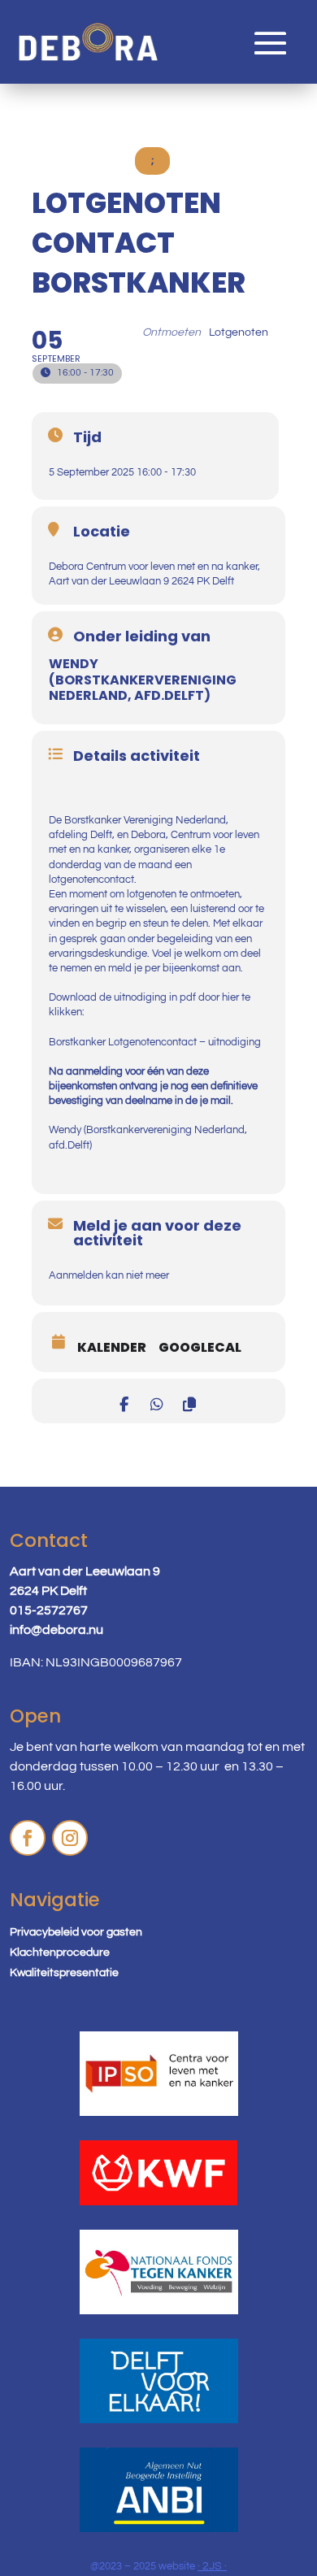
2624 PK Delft (48, 1591)
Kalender (112, 1348)
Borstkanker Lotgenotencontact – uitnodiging (155, 1042)
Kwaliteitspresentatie (64, 1973)
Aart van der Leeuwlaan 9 (85, 1571)
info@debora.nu (56, 1630)
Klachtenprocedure (60, 1953)
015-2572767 (49, 1610)
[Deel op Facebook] (124, 1401)
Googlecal (200, 1348)
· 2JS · (212, 2566)
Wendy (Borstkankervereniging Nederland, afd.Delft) (143, 680)
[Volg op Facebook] (28, 1838)
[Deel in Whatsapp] (156, 1401)
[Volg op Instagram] (70, 1838)
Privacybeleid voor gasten (76, 1932)
